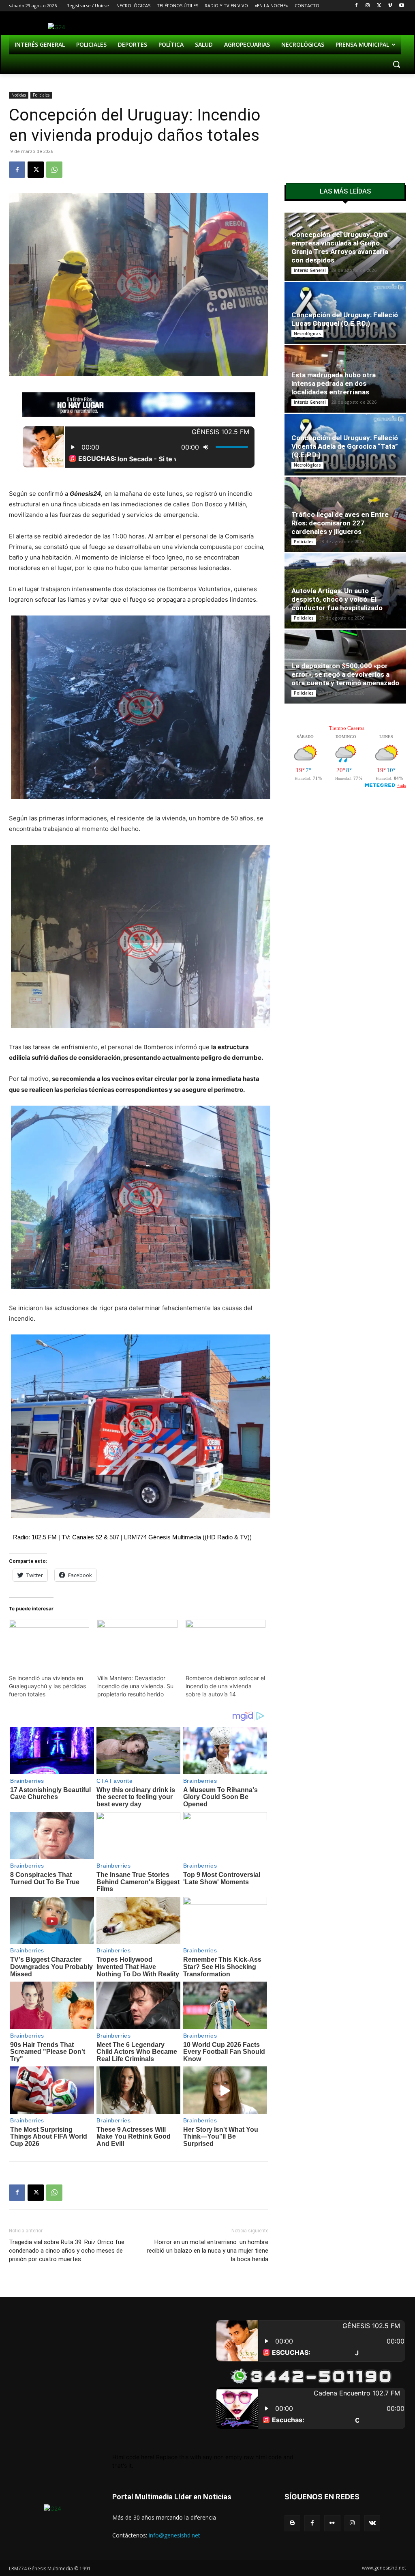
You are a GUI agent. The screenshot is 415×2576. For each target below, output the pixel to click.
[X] (379, 6)
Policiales (41, 95)
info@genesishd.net (174, 2535)
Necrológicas (307, 334)
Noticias (19, 95)
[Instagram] (368, 6)
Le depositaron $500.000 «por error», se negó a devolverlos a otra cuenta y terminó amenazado (345, 674)
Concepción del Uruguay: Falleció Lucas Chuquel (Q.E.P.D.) (345, 319)
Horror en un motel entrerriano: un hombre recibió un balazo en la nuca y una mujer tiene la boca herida (207, 2251)
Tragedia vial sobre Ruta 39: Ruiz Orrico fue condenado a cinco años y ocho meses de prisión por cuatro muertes (67, 2251)
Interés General (310, 270)
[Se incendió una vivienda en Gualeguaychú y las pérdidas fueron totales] (49, 1643)
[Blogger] (292, 2523)
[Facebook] (356, 6)
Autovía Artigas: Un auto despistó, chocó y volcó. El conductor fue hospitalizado (337, 599)
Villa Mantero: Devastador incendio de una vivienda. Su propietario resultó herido (135, 1686)
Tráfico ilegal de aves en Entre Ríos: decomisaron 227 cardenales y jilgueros (340, 523)
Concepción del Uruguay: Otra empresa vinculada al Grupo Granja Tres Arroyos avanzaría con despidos (340, 247)
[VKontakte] (372, 2523)
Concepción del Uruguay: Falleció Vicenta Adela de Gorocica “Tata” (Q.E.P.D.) (345, 446)
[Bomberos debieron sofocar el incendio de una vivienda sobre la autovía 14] (226, 1643)
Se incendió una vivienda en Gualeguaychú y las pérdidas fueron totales (47, 1686)
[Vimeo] (390, 6)
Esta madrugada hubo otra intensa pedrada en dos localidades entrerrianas (334, 383)
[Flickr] (332, 2523)
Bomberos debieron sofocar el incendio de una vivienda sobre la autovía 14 (225, 1686)
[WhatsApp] (54, 170)
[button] (396, 64)
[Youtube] (401, 6)
